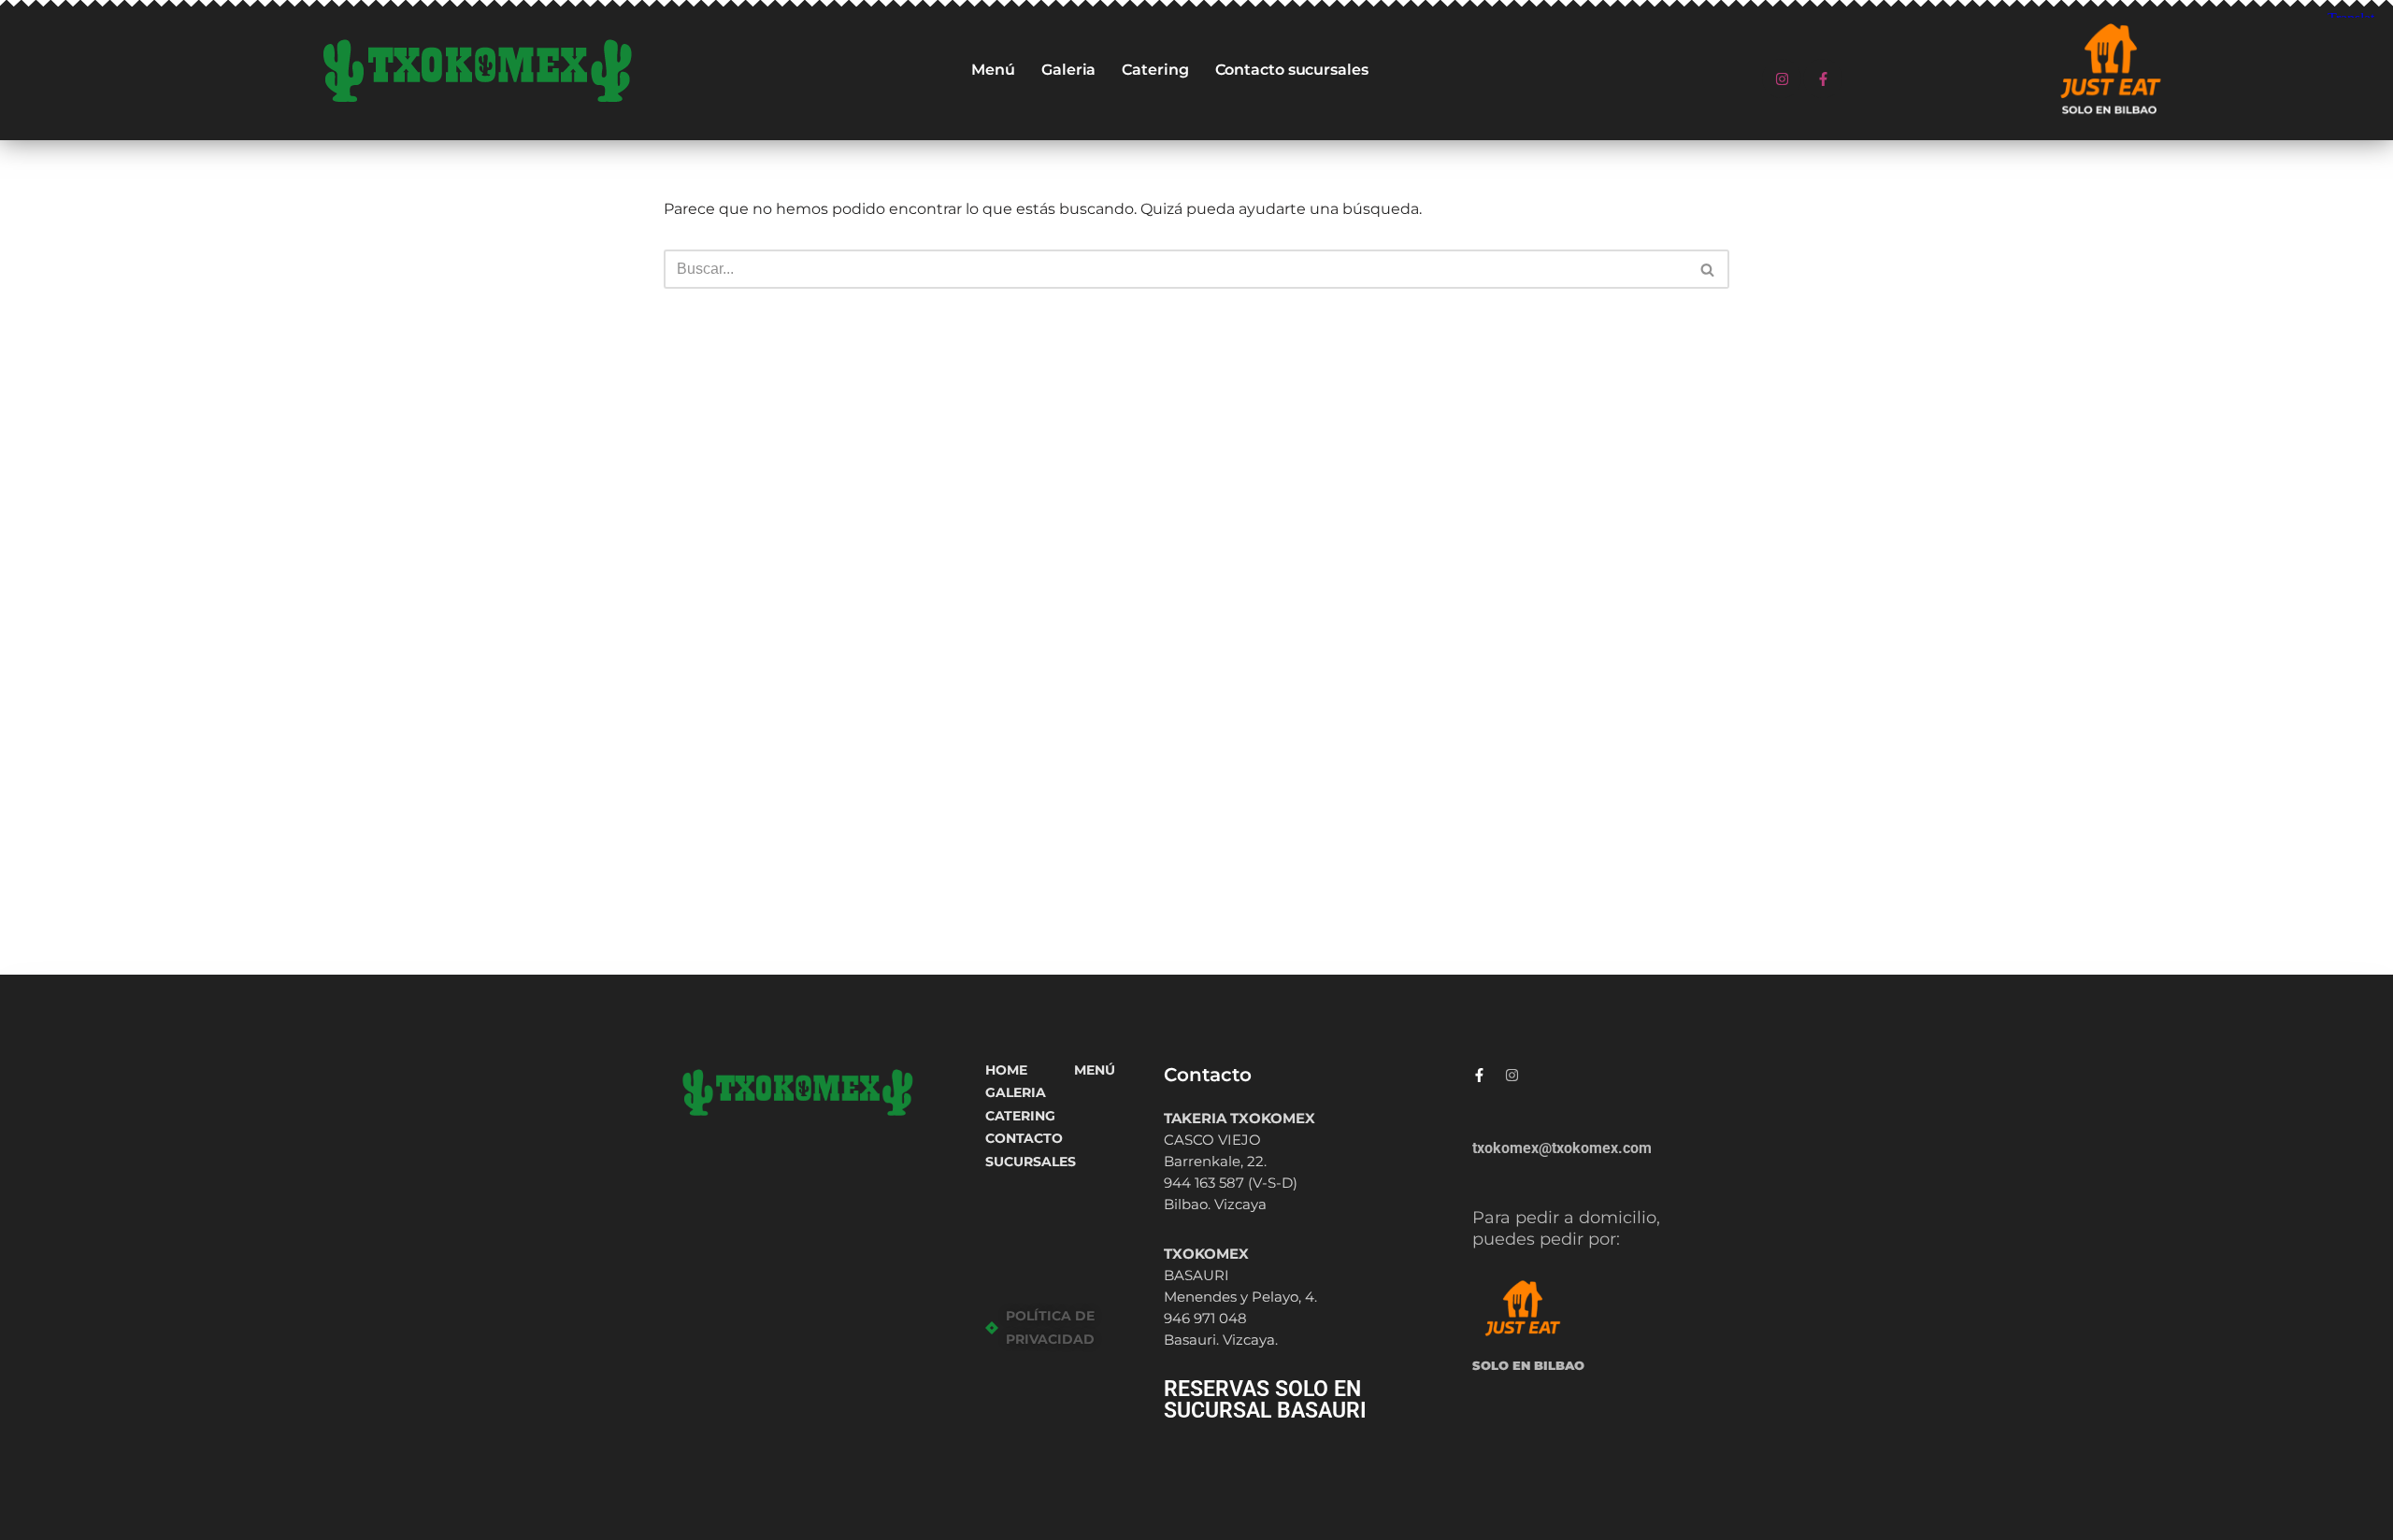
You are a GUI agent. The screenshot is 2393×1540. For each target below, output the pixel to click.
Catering (1155, 70)
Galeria (1068, 70)
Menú (993, 70)
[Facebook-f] (1823, 78)
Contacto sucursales (1292, 70)
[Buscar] (1708, 269)
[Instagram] (1782, 78)
